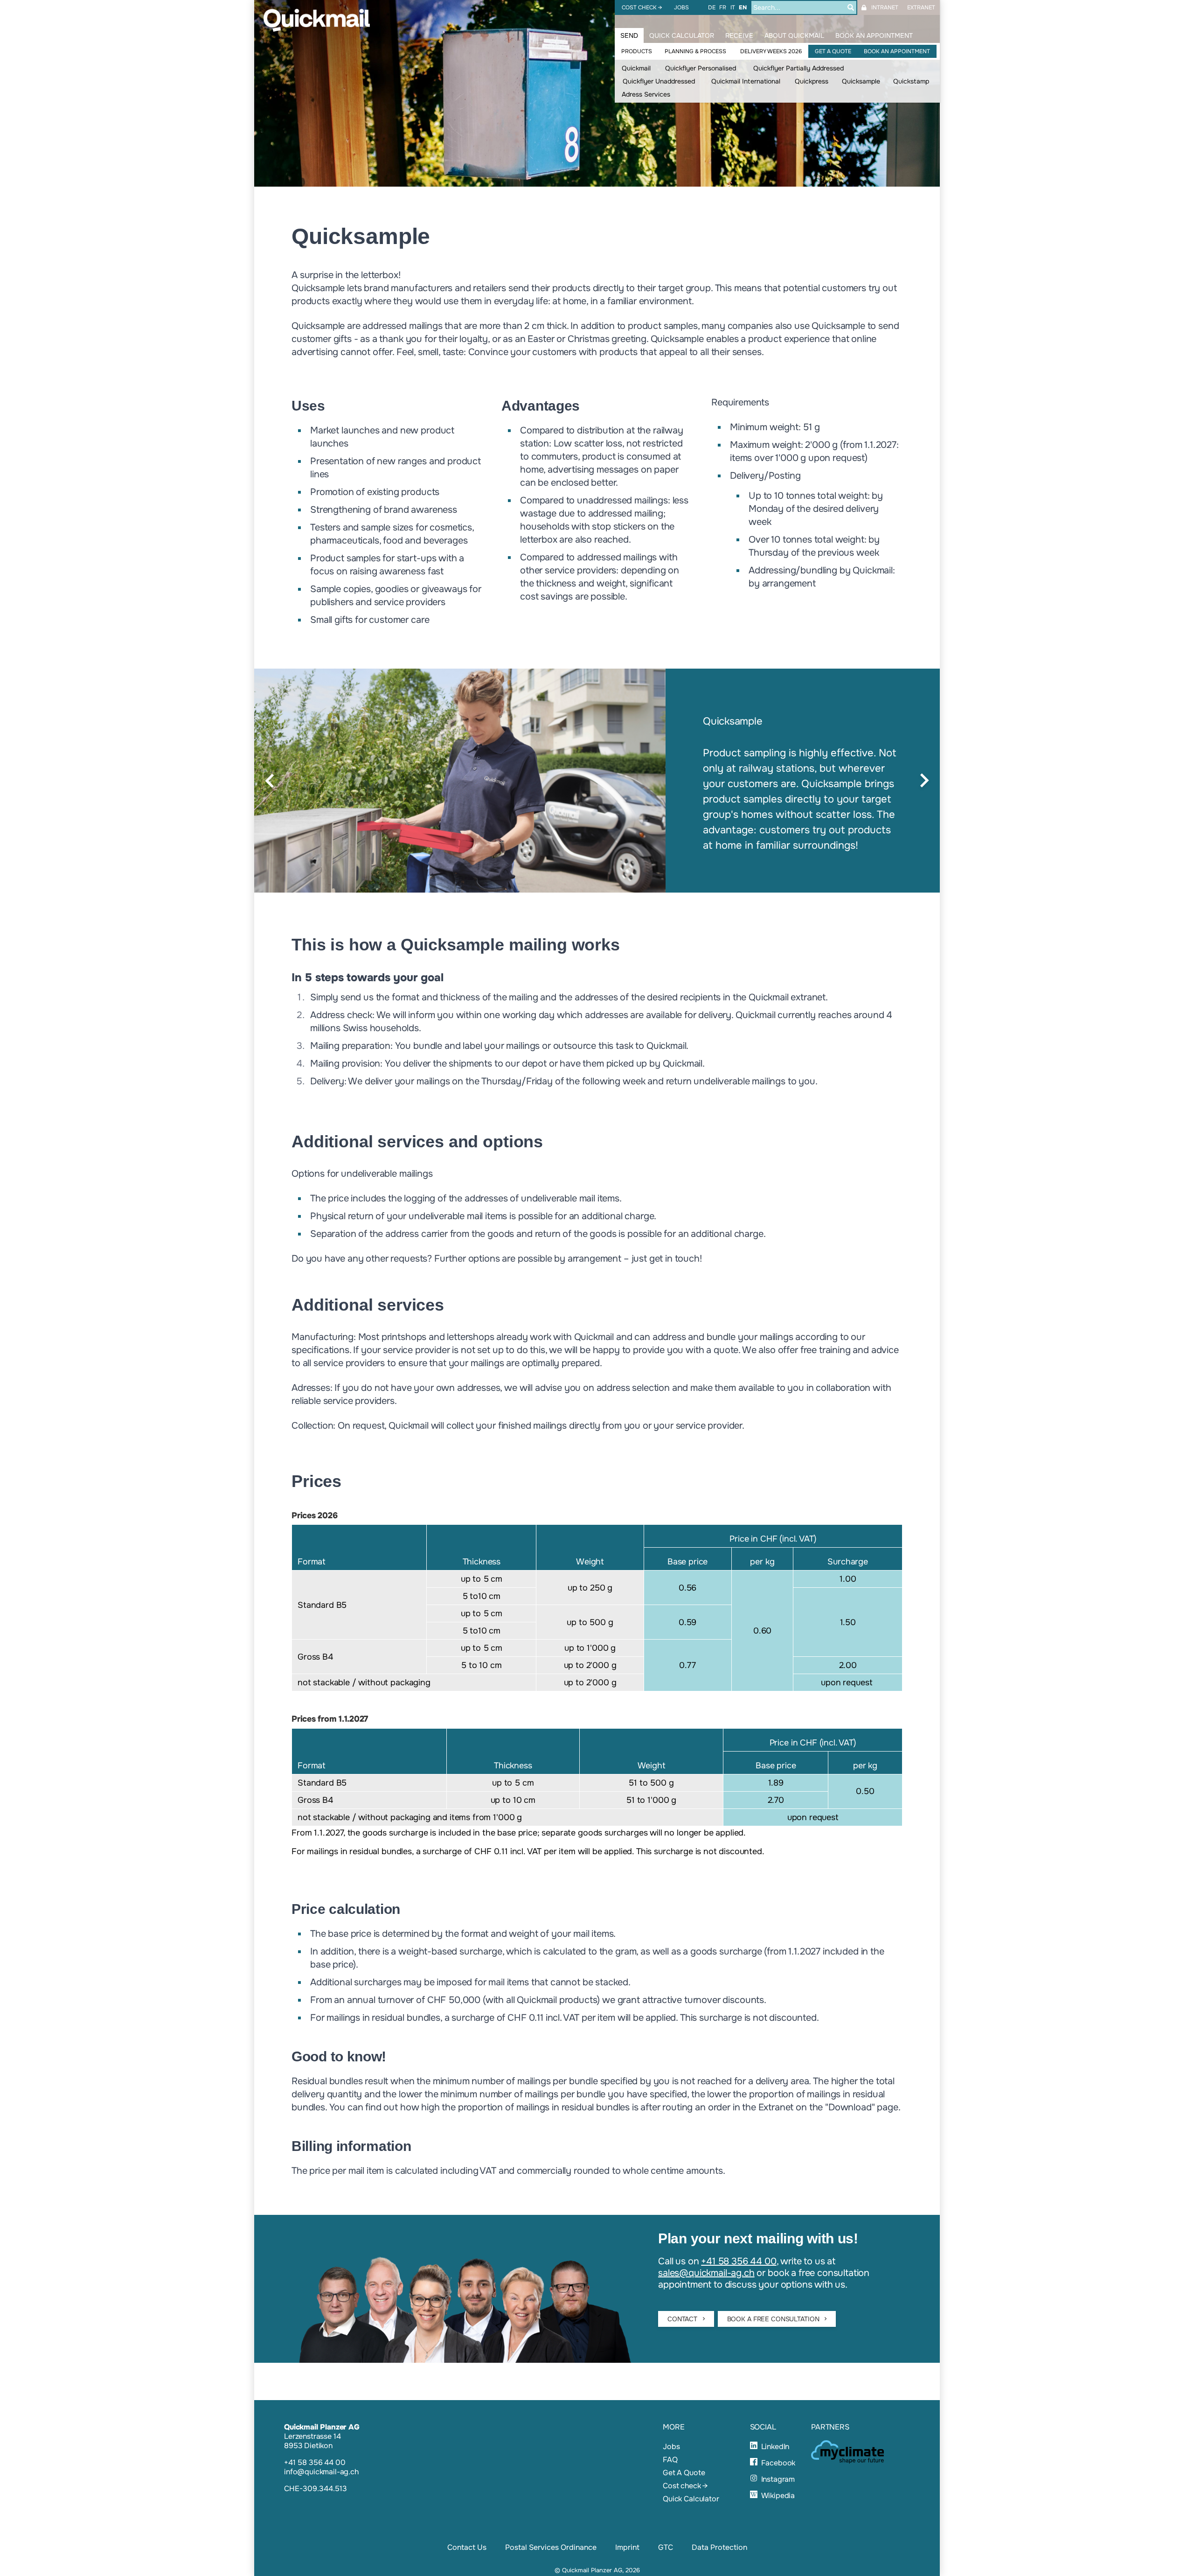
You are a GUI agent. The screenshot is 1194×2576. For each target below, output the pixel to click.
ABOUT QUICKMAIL (794, 35)
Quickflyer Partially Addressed (798, 68)
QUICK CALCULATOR (682, 35)
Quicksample (861, 81)
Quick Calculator (691, 2499)
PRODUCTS (637, 51)
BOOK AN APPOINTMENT (897, 51)
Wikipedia (778, 2496)
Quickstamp (911, 81)
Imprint (627, 2547)
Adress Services (646, 94)
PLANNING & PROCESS (695, 51)
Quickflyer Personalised (701, 68)
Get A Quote (684, 2473)
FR (723, 7)
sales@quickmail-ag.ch (706, 2273)
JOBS (681, 7)
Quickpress (812, 81)
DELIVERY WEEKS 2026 (771, 51)
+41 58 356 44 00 (739, 2261)
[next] (924, 781)
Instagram (778, 2479)
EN (743, 7)
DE (712, 7)
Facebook (778, 2463)
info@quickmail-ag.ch (321, 2472)
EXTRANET (921, 7)
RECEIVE (739, 35)
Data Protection (719, 2547)
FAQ (670, 2460)
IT (733, 7)
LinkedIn (775, 2447)
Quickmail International (746, 81)
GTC (666, 2547)
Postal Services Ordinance (551, 2547)
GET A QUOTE (833, 51)
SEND (629, 35)
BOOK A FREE (774, 2319)
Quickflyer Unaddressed (659, 81)
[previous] (270, 781)
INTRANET (885, 7)
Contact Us (467, 2547)
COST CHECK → (642, 7)
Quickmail (636, 68)
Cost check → (685, 2486)
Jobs (671, 2447)
